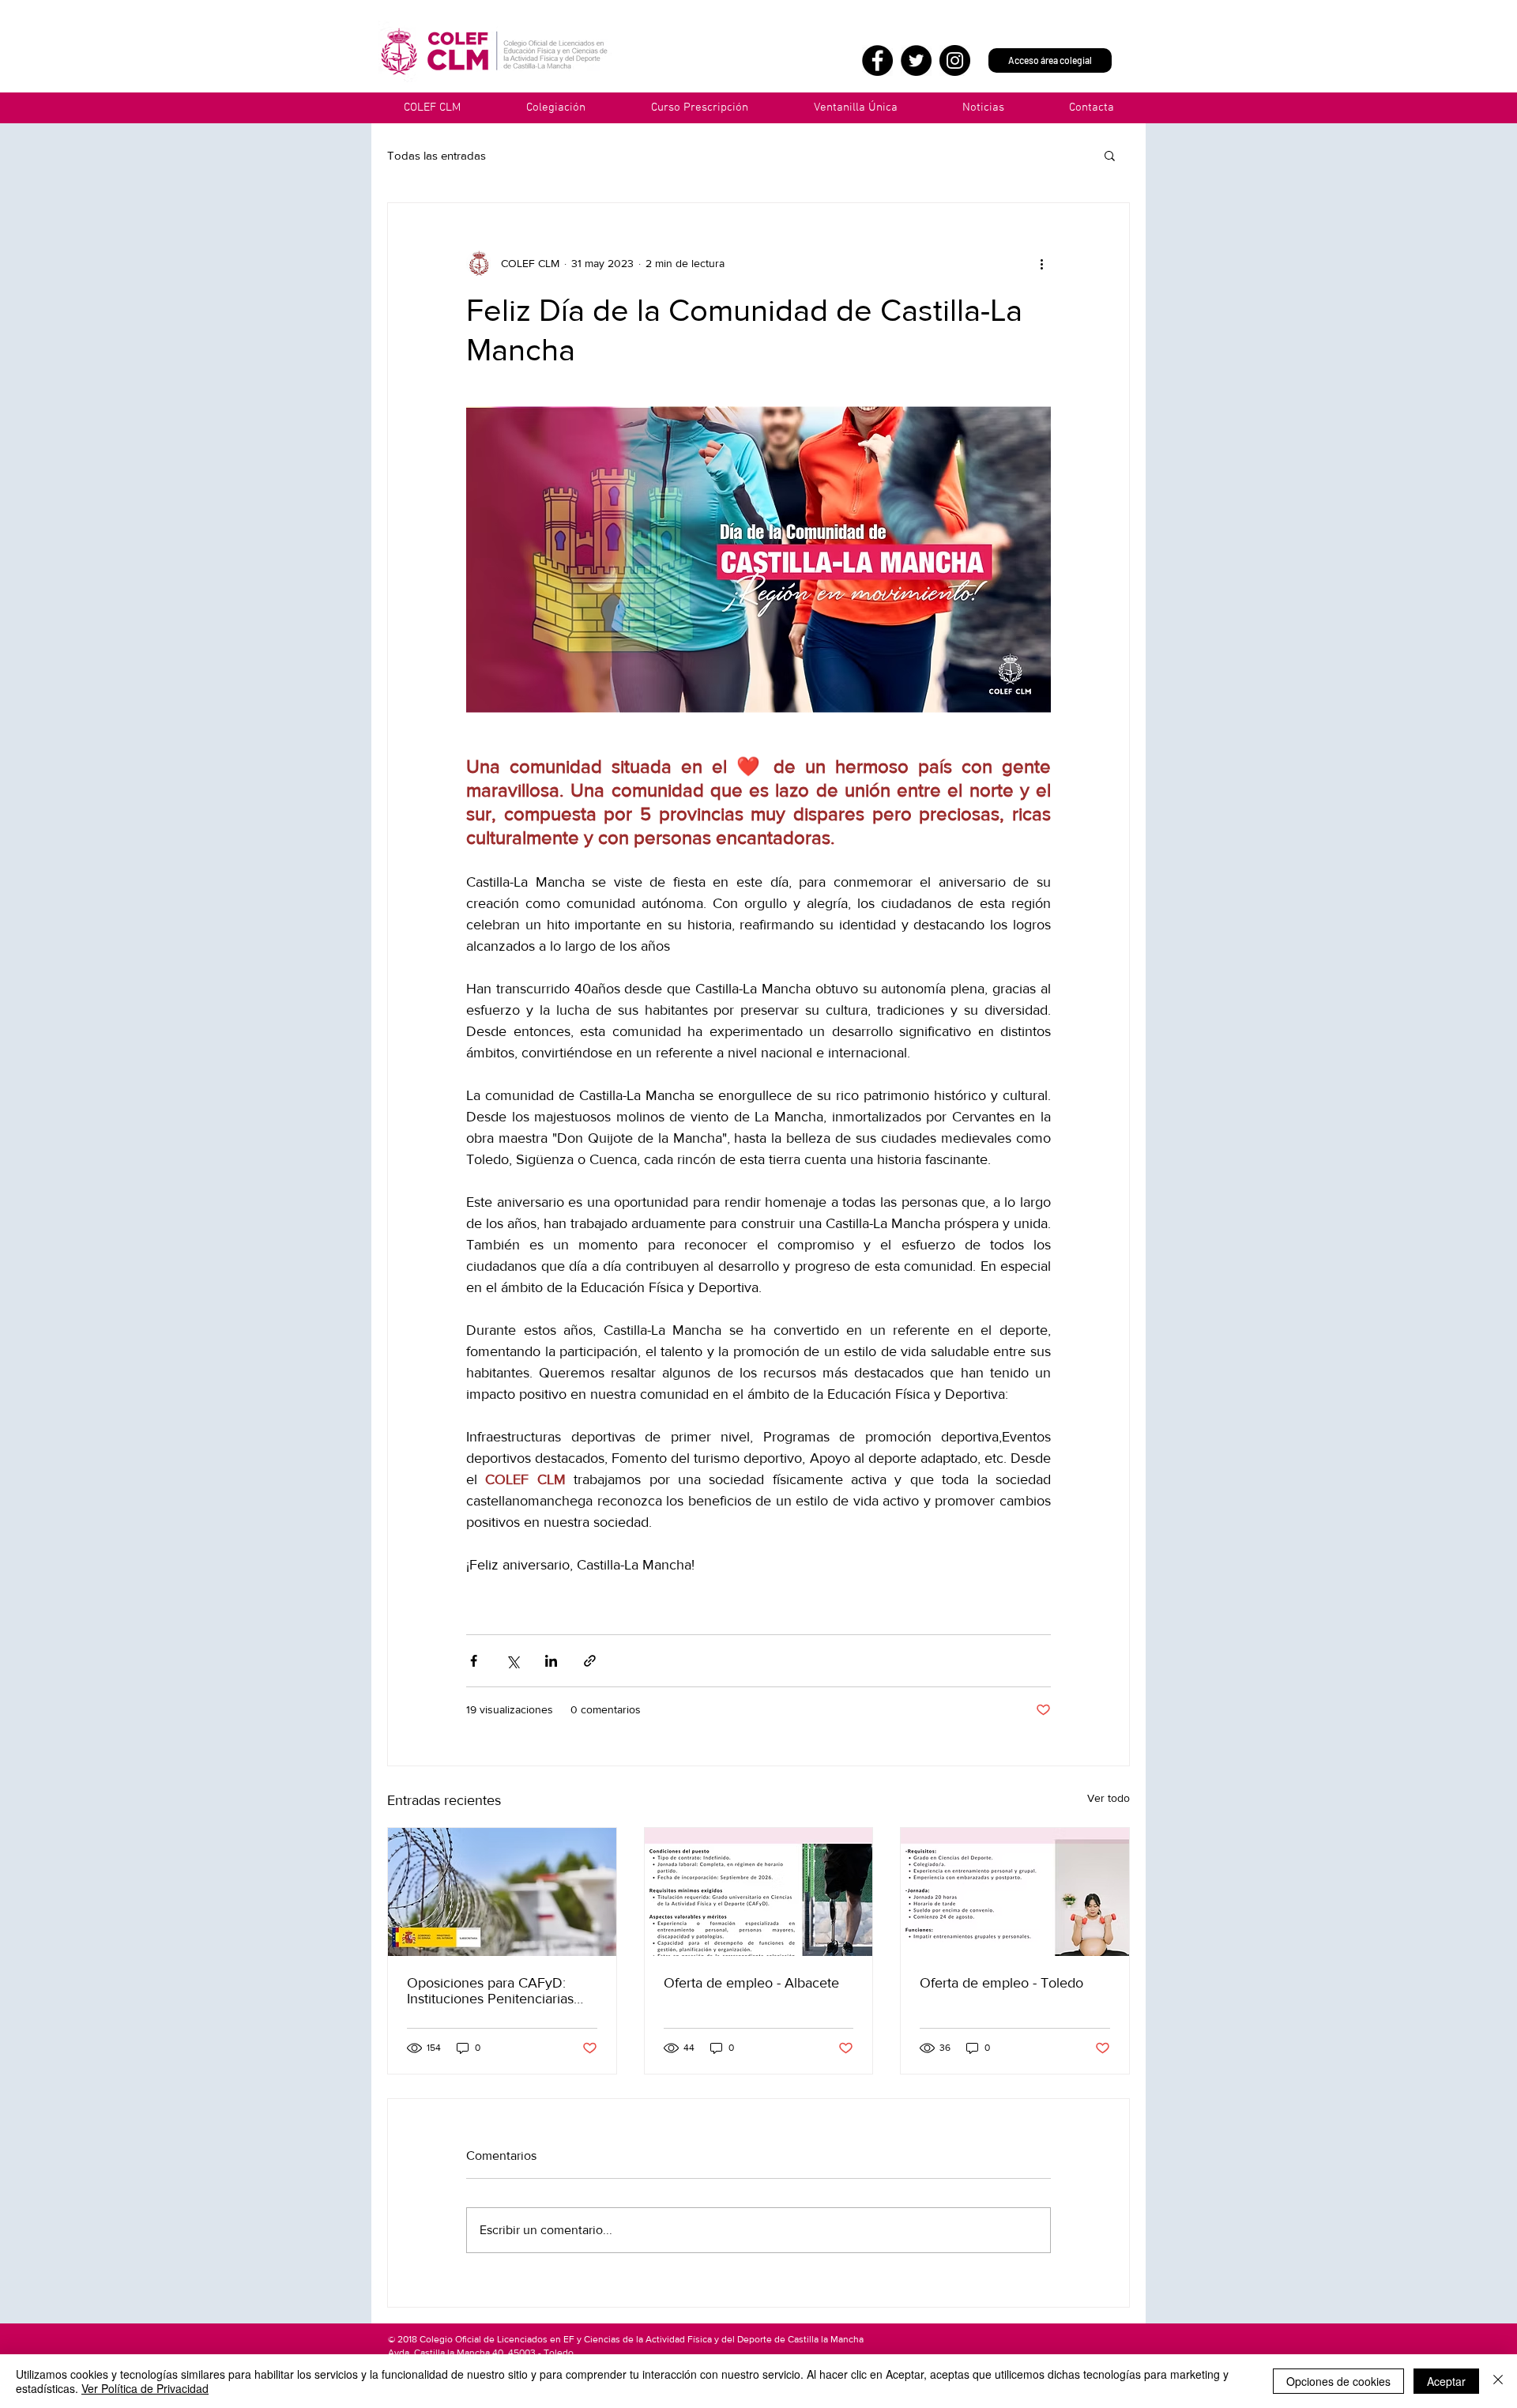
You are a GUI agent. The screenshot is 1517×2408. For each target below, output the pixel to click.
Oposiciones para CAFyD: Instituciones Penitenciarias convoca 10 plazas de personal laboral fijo (501, 1991)
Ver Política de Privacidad (145, 2388)
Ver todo (1109, 1798)
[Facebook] (877, 60)
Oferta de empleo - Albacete (751, 1983)
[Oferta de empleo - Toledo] (1015, 1892)
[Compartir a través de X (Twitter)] (512, 1661)
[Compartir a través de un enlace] (590, 1661)
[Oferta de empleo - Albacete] (759, 1892)
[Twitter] (916, 60)
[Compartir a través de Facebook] (474, 1661)
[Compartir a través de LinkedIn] (551, 1661)
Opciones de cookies (1338, 2381)
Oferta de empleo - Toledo (1001, 1983)
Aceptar (1446, 2381)
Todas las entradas (437, 155)
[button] (855, 108)
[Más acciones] (1041, 263)
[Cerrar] (1498, 2381)
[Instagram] (955, 60)
